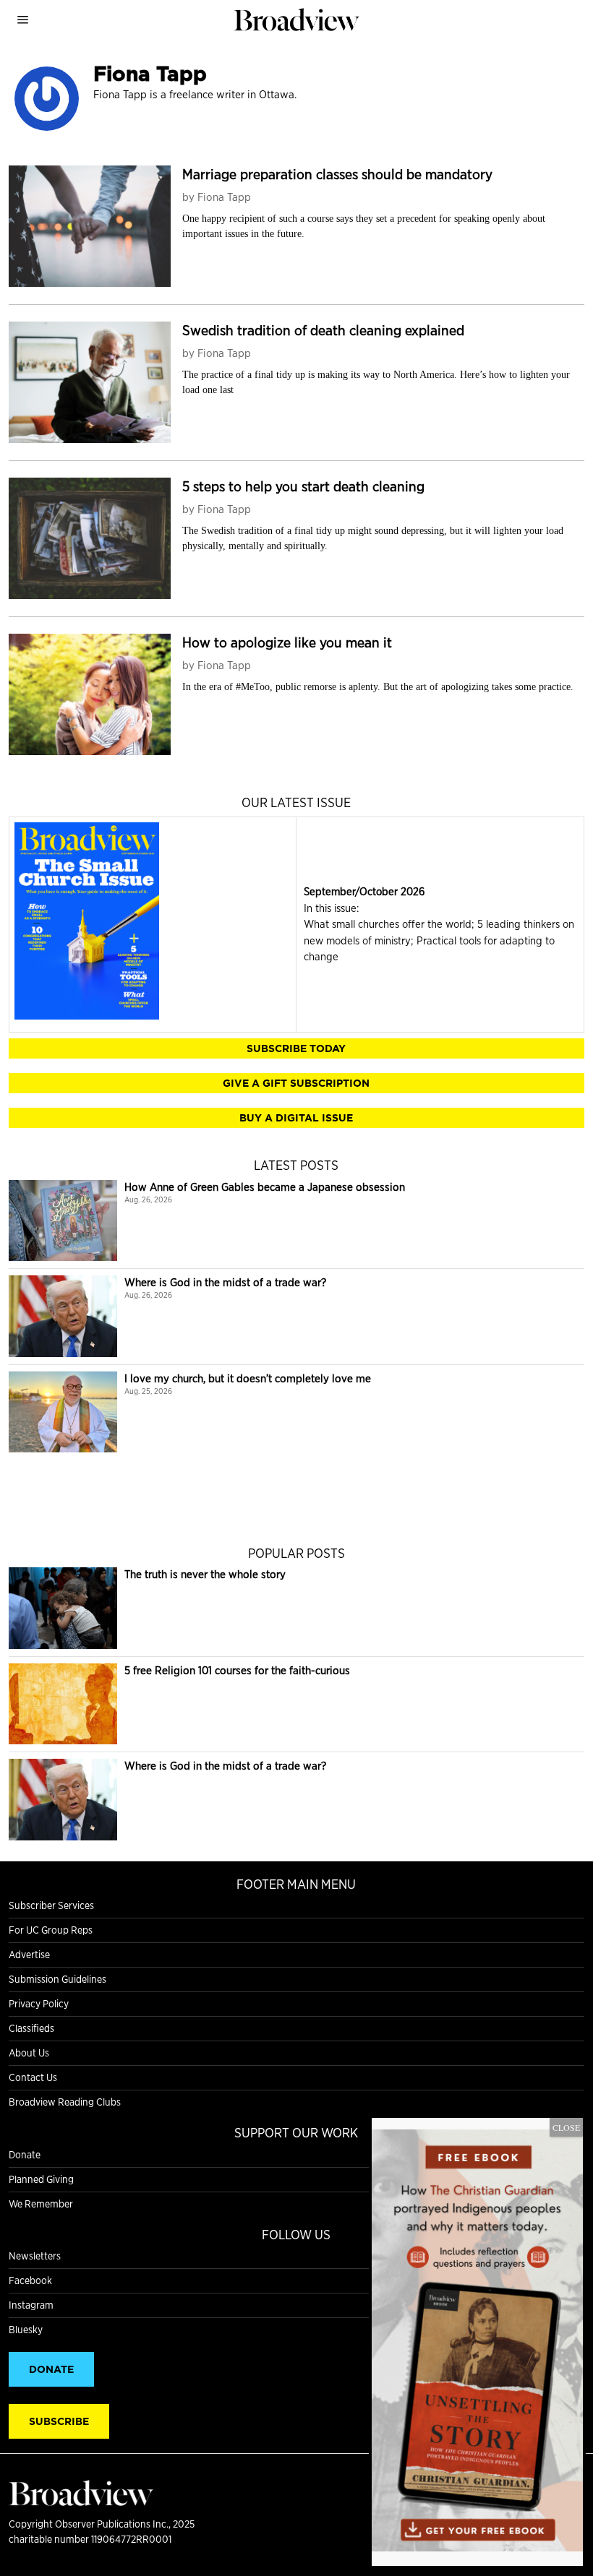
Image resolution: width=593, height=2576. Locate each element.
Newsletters (35, 2256)
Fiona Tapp (224, 197)
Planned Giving (41, 2179)
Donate (25, 2155)
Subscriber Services (51, 1905)
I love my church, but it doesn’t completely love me (248, 1378)
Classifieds (31, 2028)
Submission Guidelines (57, 1979)
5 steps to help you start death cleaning (303, 486)
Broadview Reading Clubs (65, 2102)
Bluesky (26, 2330)
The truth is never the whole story (205, 1574)
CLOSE (566, 2127)
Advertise (29, 1955)
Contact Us (33, 2077)
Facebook (30, 2280)
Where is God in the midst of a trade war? (225, 1282)
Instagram (31, 2305)
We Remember (41, 2204)
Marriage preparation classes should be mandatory (337, 174)
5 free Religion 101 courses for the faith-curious (237, 1670)
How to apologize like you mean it (287, 642)
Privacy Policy (39, 2004)
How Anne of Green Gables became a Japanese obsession (265, 1187)
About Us (29, 2053)
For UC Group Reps (51, 1930)
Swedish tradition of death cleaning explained (323, 330)
